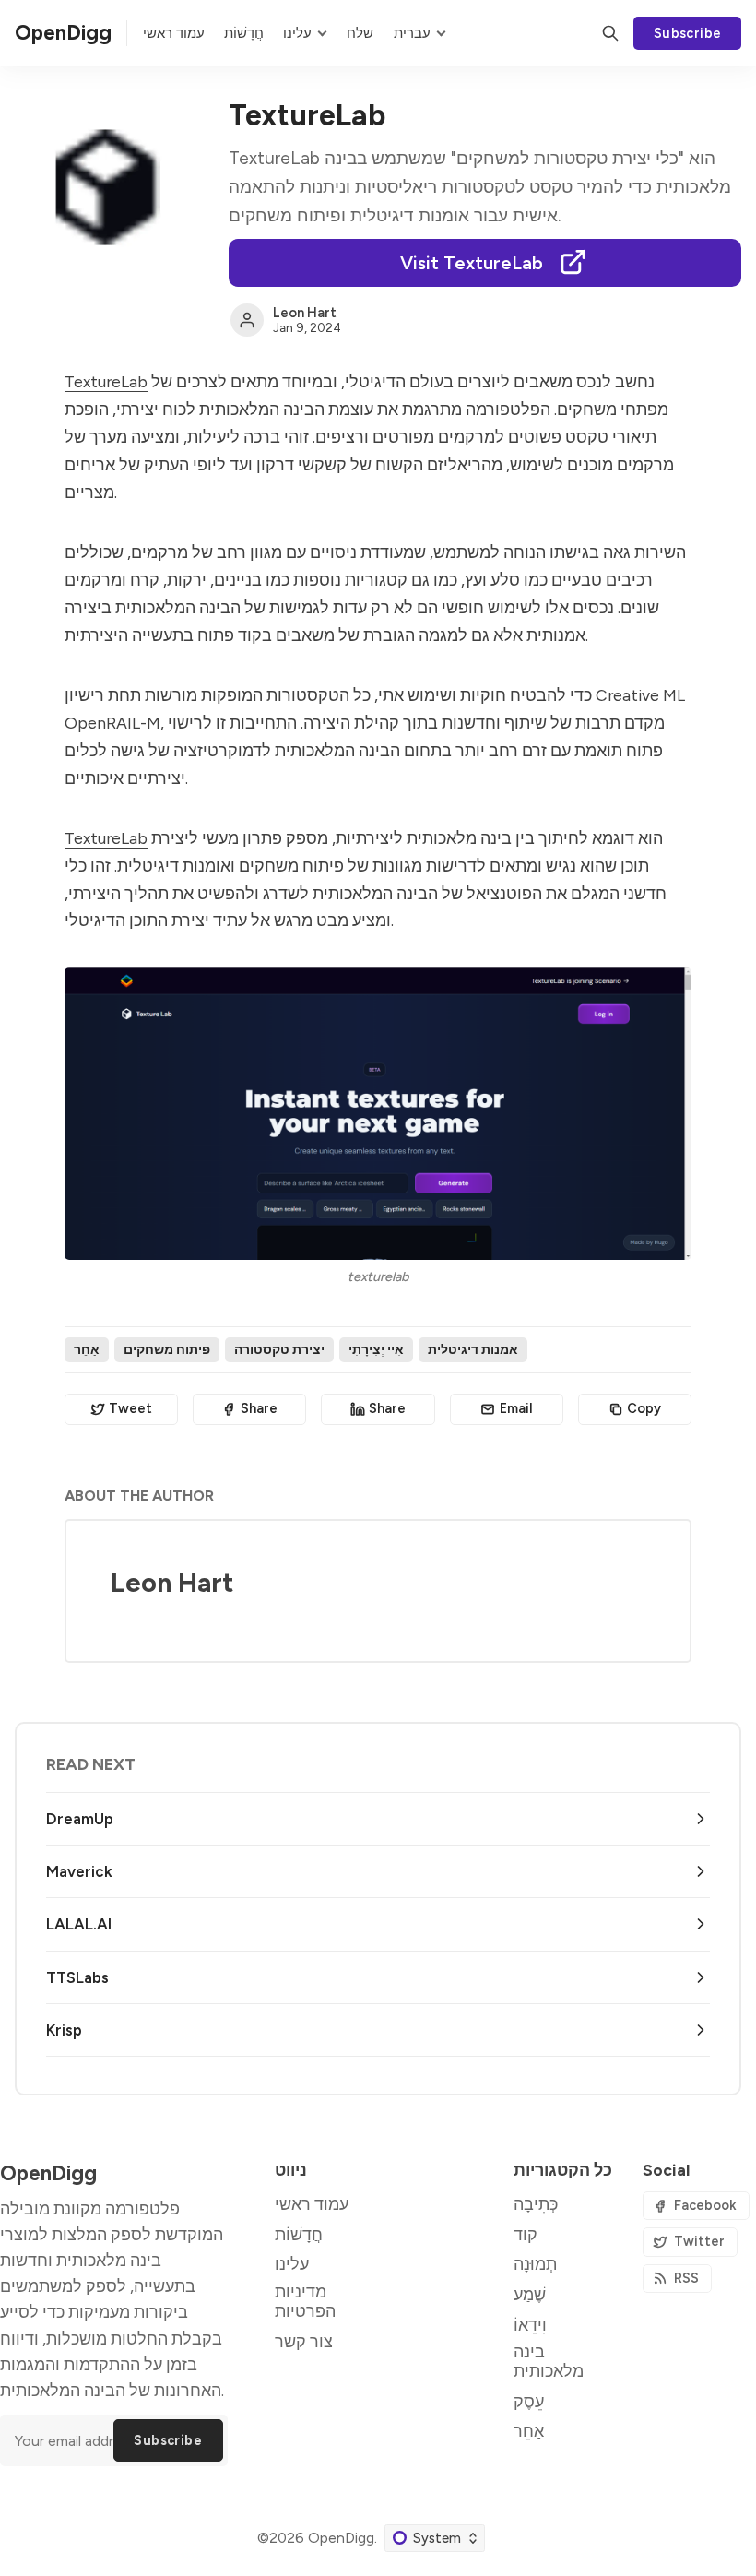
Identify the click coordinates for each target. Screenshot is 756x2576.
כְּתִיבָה (536, 2204)
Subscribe (688, 33)
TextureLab (106, 381)
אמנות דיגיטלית (473, 1349)
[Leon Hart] (247, 320)
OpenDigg (341, 2538)
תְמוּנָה (535, 2264)
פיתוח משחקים (167, 1349)
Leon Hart (305, 313)
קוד (526, 2234)
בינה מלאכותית (549, 2361)
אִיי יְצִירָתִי (376, 1349)
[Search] (610, 33)
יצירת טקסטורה (279, 1349)
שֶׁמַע (530, 2294)
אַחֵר (87, 1349)
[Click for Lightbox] (378, 1114)
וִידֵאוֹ (530, 2325)
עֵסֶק (529, 2401)
